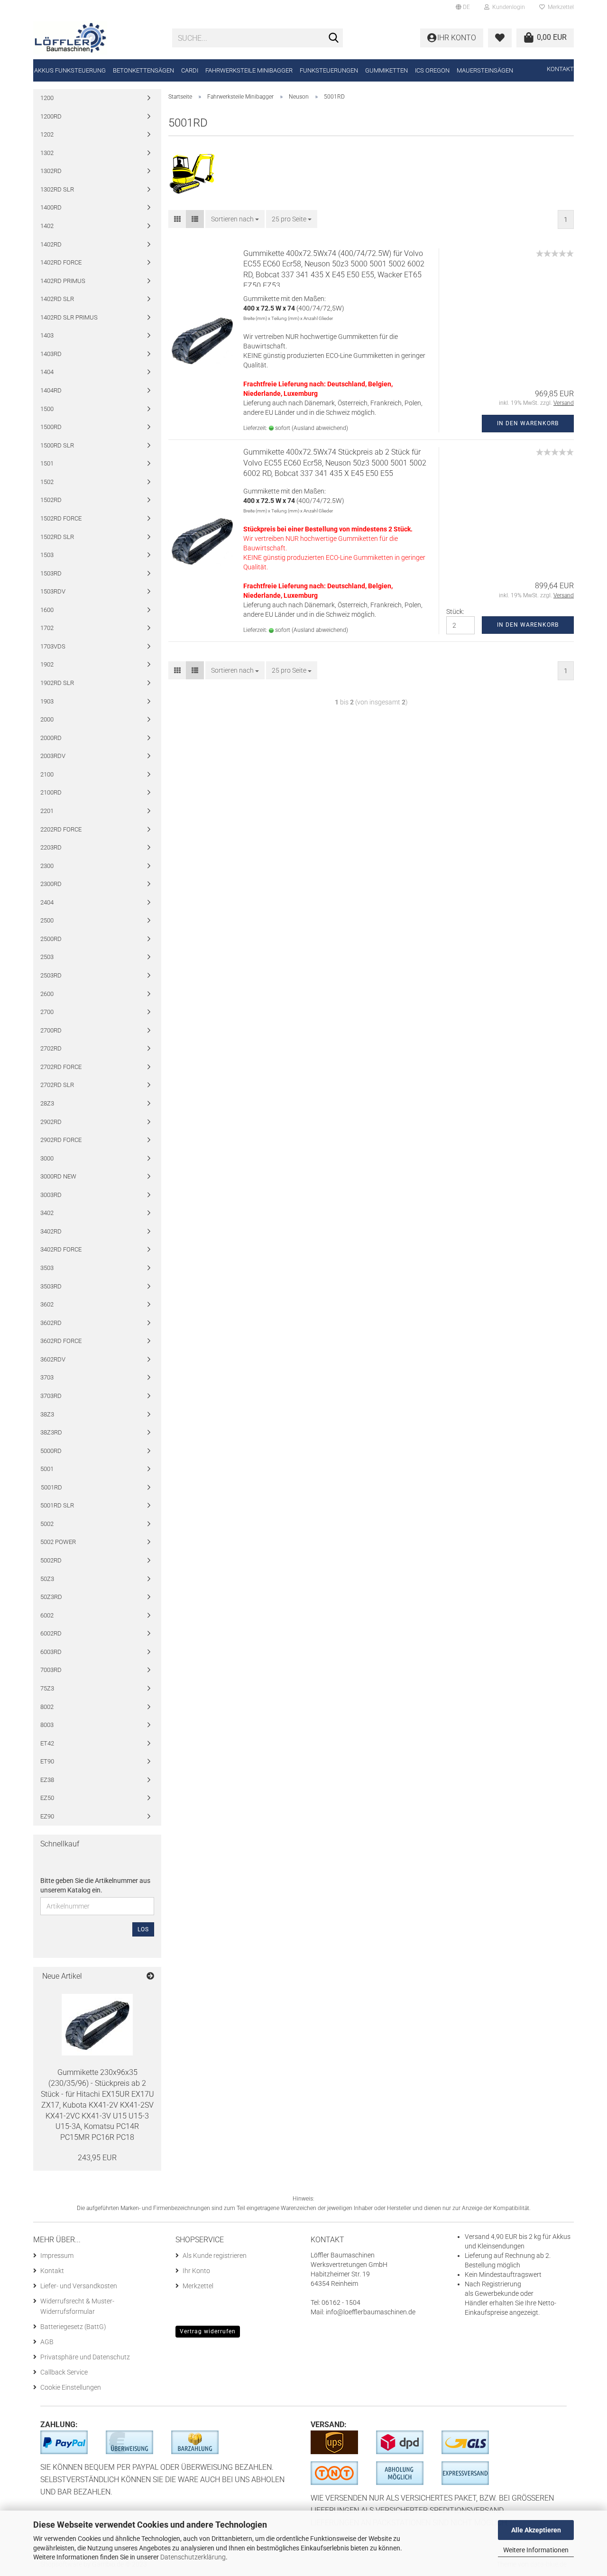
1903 (47, 701)
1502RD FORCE (61, 518)
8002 (47, 1707)
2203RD (51, 847)
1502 (47, 482)
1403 (47, 335)
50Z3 (47, 1579)
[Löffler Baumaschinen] (96, 38)
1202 (47, 134)
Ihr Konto (196, 2271)
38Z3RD (51, 1432)
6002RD (51, 1633)
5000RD (51, 1451)
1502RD (51, 500)
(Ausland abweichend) (320, 428)
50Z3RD (51, 1597)
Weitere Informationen (536, 2550)
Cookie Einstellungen (71, 2387)
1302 (47, 153)
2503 (47, 957)
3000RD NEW (58, 1176)
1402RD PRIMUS (63, 281)
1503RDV (53, 591)
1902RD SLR (57, 683)
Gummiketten (386, 70)
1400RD (51, 207)
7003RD (51, 1670)
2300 (47, 866)
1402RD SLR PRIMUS (69, 317)
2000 (47, 719)
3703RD (51, 1396)
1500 (47, 409)
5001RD (51, 1487)
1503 (47, 555)
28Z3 (47, 1103)
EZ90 (47, 1816)
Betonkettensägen (143, 70)
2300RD (51, 884)
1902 (47, 664)
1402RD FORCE (61, 262)
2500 (47, 920)
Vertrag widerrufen (208, 2331)
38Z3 (47, 1414)
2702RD (51, 1048)
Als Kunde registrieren (215, 2256)
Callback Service (64, 2372)
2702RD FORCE (61, 1067)
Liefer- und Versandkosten (79, 2286)
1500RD (51, 427)
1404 (47, 372)
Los (143, 1929)
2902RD (51, 1122)
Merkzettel (559, 7)
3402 (47, 1213)
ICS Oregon (432, 70)
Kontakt (560, 69)
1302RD (51, 171)
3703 (47, 1377)
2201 (47, 811)
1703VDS (53, 646)
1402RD (51, 244)
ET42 (47, 1743)
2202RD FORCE (61, 829)
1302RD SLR (57, 189)
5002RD (51, 1560)
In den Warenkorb (528, 423)
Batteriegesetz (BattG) (73, 2327)
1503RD (51, 573)
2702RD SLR (57, 1085)
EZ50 (47, 1798)
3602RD (51, 1323)
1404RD (51, 390)
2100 (47, 774)
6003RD (51, 1652)
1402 (47, 226)
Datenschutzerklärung (193, 2557)
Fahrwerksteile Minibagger (249, 70)
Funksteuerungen (329, 70)
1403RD (51, 354)
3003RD (51, 1195)
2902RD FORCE (61, 1140)
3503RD (51, 1286)
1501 (47, 463)
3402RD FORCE (61, 1249)
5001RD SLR (57, 1505)
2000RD (51, 738)
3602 (47, 1304)
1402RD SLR (57, 299)
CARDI (190, 70)
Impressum (57, 2256)
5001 (47, 1469)
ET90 (47, 1761)
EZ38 (47, 1780)
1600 (47, 610)
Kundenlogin (507, 7)
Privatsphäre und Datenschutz (85, 2357)
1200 (47, 98)
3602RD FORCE (61, 1341)
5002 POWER (58, 1542)
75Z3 (47, 1688)
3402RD (51, 1231)
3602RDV (53, 1359)
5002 (47, 1524)
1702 (47, 628)
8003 (47, 1725)
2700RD (51, 1030)
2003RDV (53, 756)
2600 (47, 994)
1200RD (51, 116)
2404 (47, 902)
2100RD (51, 792)
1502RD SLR (57, 537)
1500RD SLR (57, 445)
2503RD (51, 975)
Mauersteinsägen (485, 70)
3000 (47, 1158)
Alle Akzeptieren (536, 2530)
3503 (47, 1268)
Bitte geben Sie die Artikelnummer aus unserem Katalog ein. (95, 1885)
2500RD (51, 939)
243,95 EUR (97, 2158)
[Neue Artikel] (150, 1977)
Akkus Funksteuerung (70, 70)
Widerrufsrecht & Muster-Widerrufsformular (77, 2306)
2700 (47, 1012)
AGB (47, 2342)
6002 (47, 1615)
